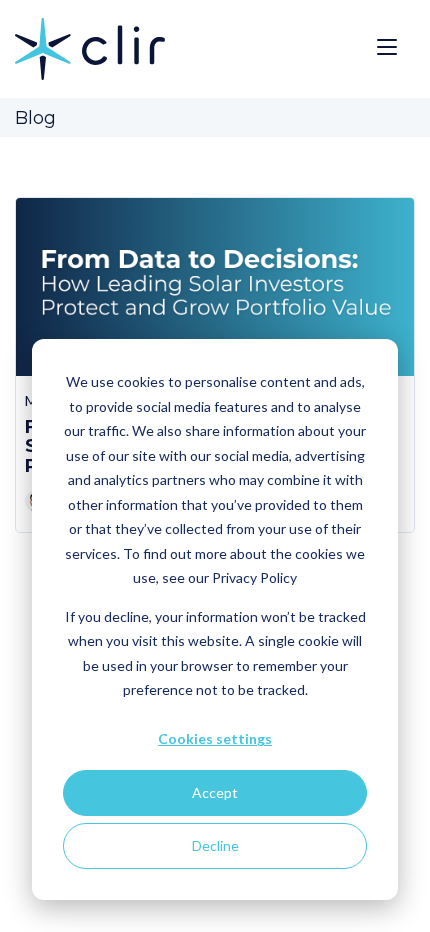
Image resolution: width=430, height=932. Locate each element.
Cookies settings (215, 738)
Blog (35, 118)
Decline (215, 845)
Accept (215, 792)
